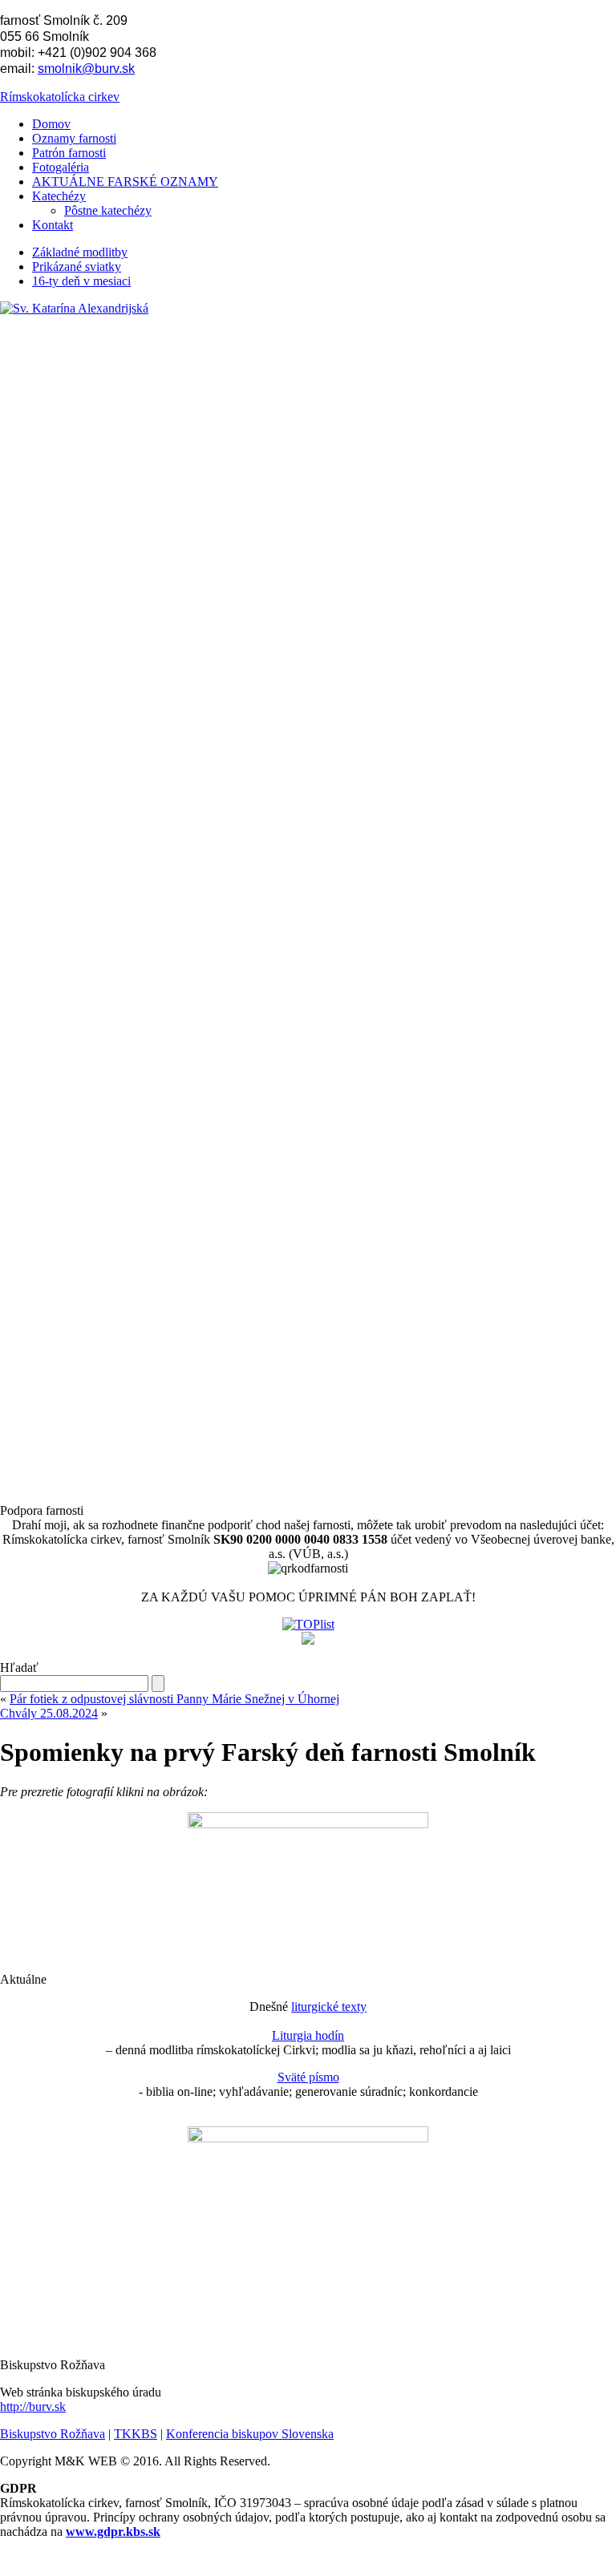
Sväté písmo (308, 2077)
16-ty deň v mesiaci (81, 281)
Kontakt (53, 225)
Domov (51, 124)
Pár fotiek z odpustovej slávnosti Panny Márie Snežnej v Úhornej (174, 1699)
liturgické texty (329, 2007)
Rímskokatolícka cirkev (60, 97)
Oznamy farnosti (74, 138)
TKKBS (136, 2434)
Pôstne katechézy (108, 210)
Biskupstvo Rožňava (53, 2434)
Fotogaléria (61, 167)
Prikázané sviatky (77, 266)
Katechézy (59, 196)
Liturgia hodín (308, 2035)
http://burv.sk (33, 2406)
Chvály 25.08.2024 (49, 1713)
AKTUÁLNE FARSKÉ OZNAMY (125, 182)
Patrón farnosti (69, 153)
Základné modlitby (80, 252)
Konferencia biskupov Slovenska (250, 2434)
